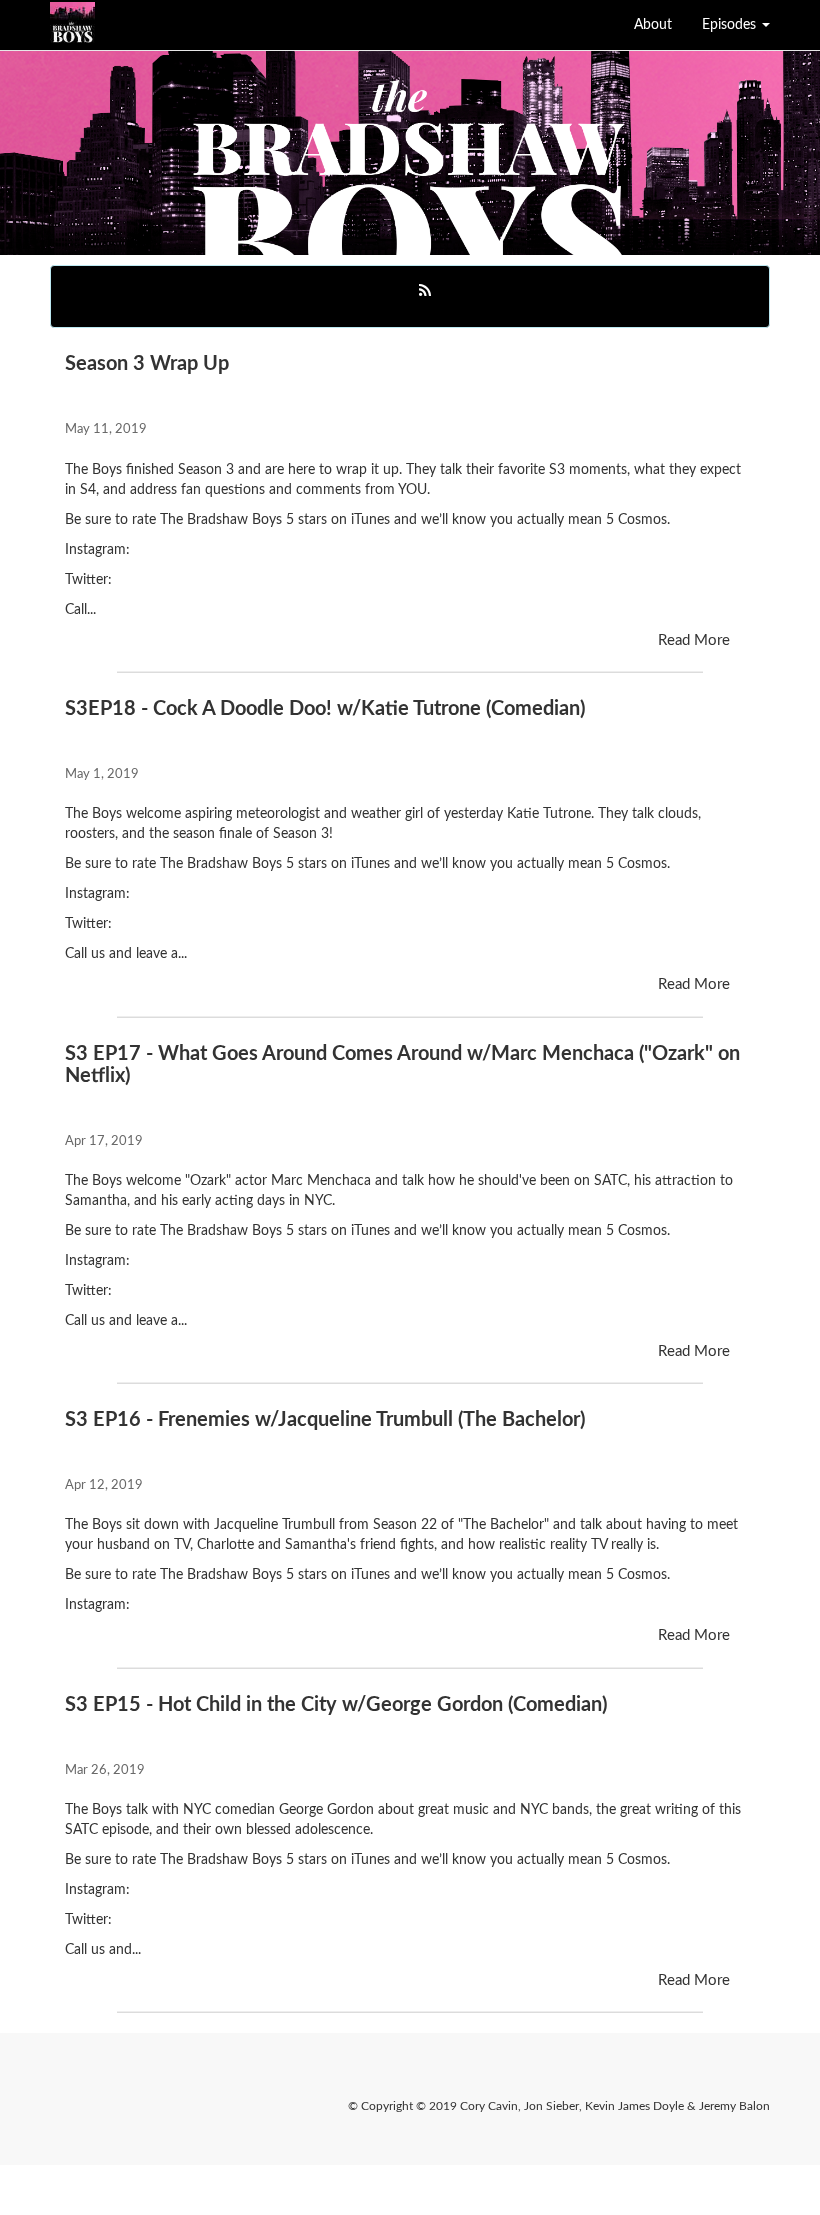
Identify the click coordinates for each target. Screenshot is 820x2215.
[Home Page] (50, 25)
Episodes (731, 25)
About (653, 25)
